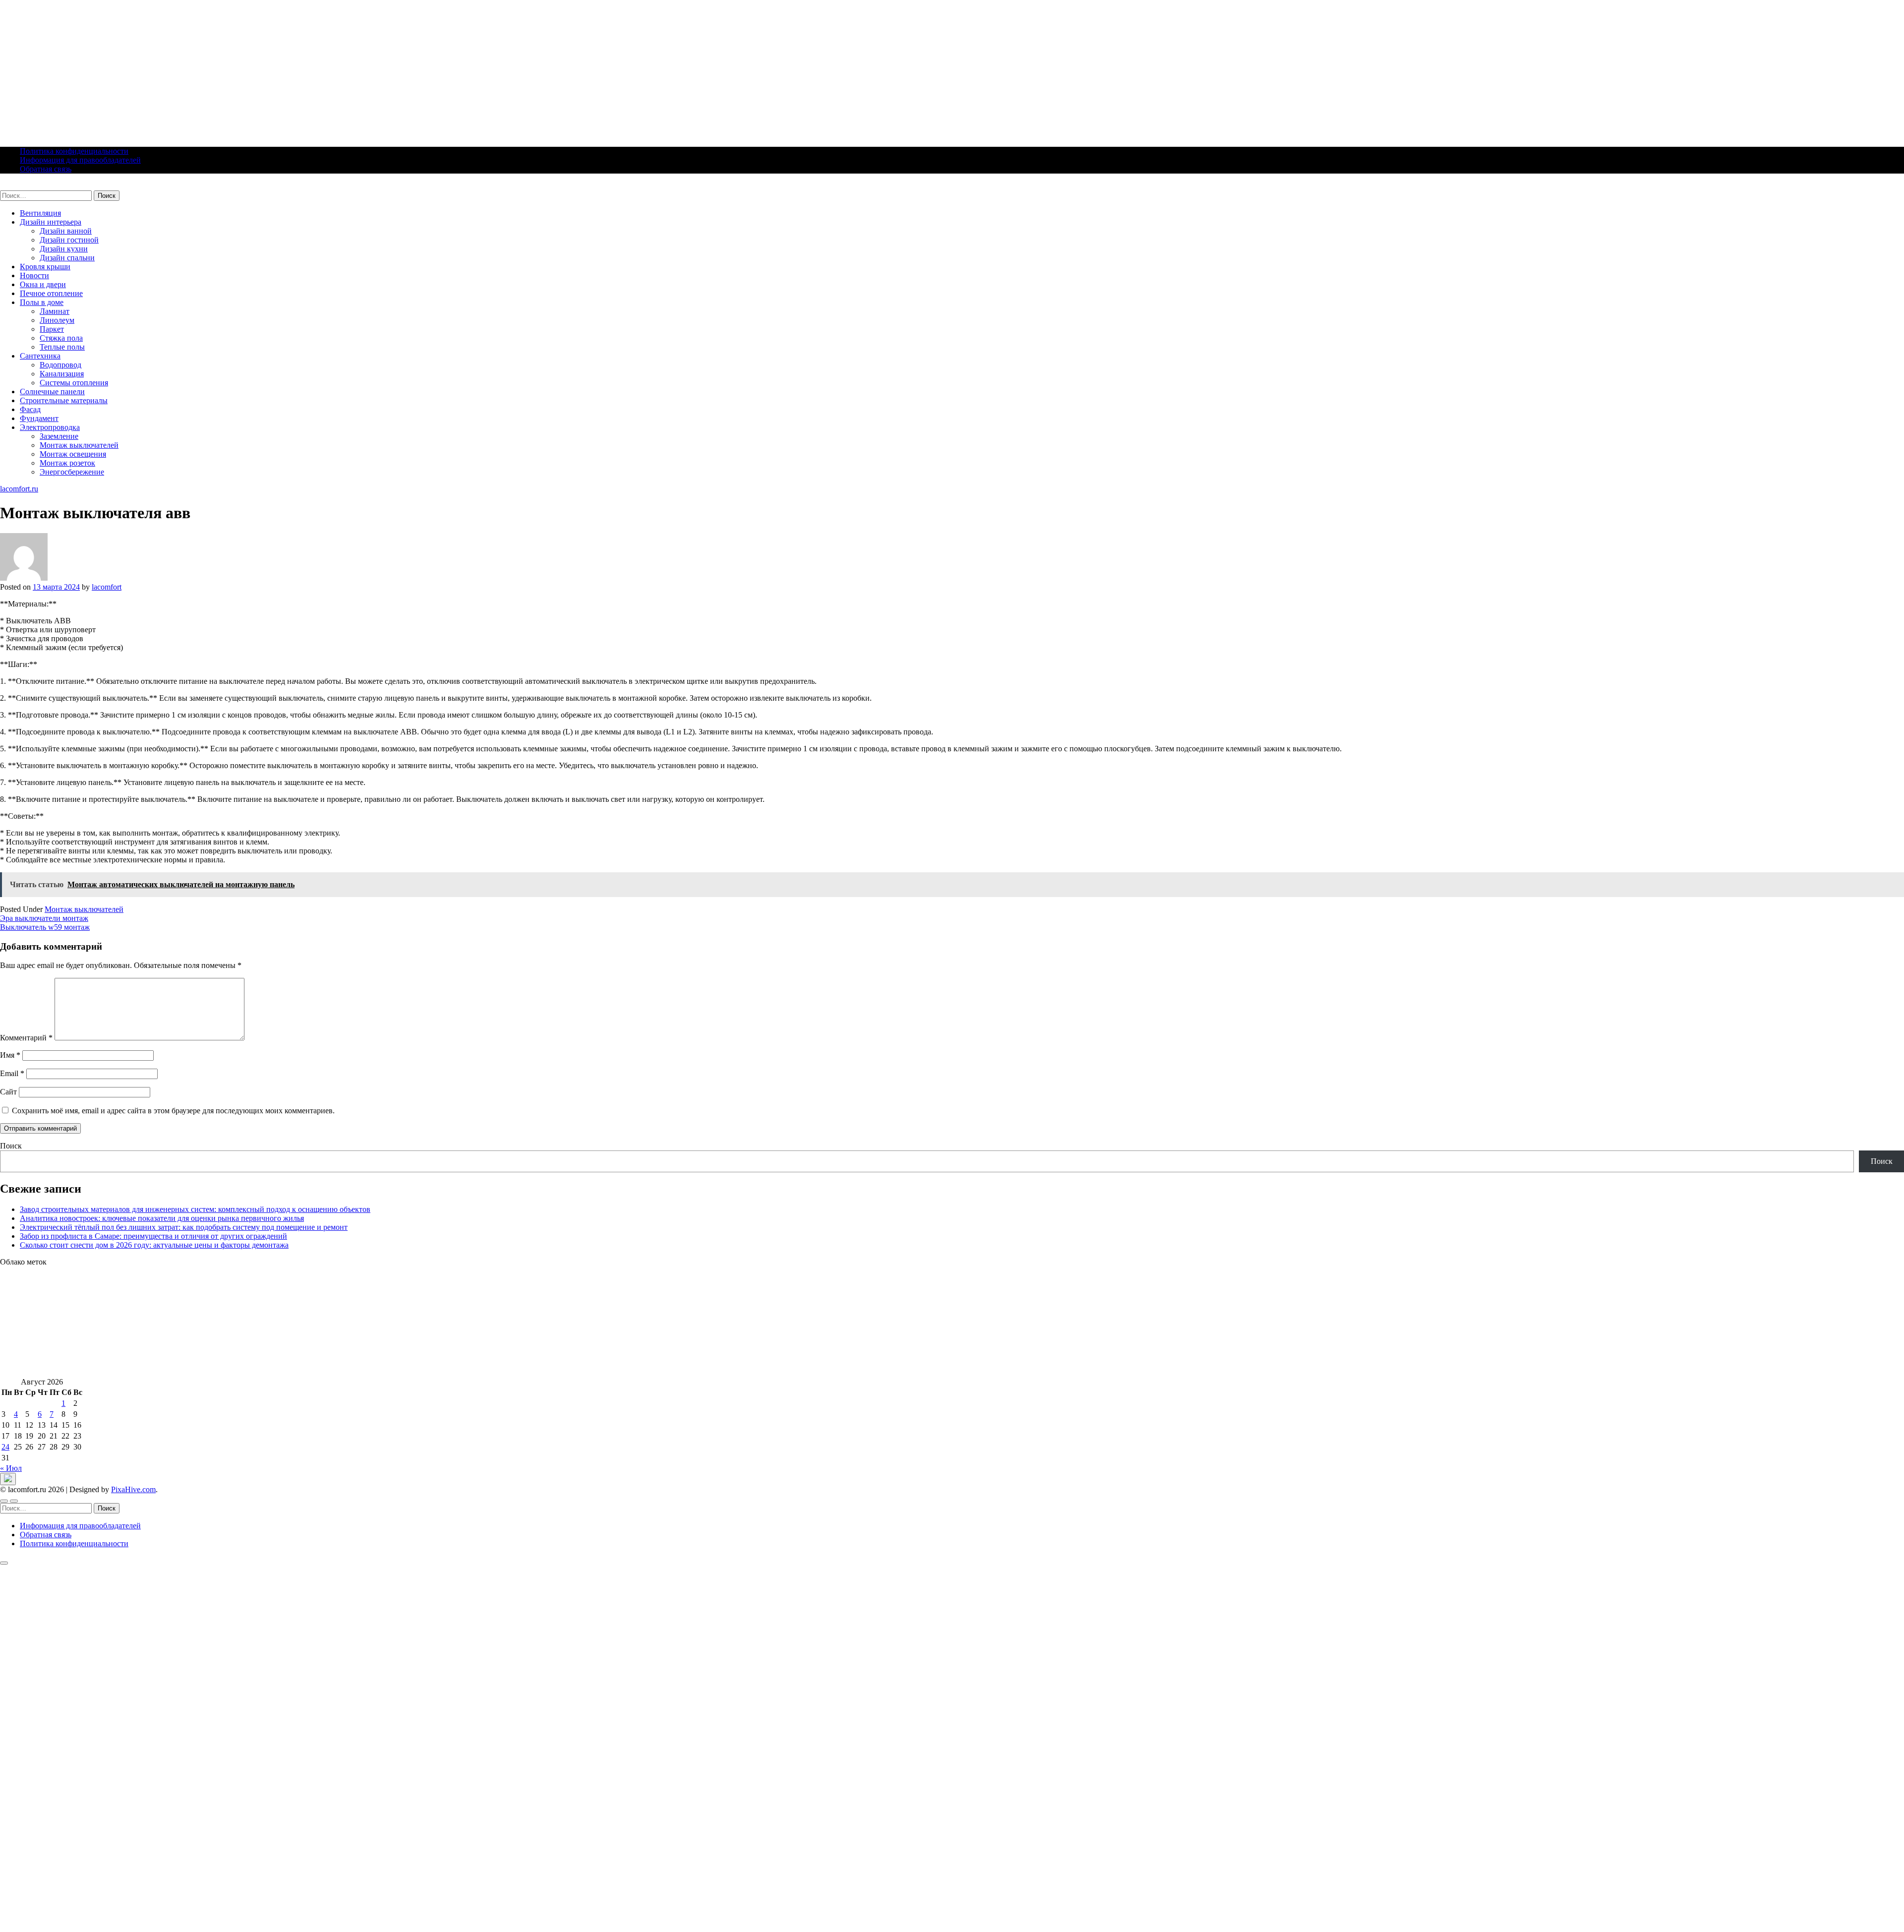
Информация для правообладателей (80, 160)
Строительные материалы (64, 400)
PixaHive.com (133, 1489)
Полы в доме (42, 302)
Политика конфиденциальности (74, 151)
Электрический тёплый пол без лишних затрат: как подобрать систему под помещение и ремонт (184, 1227)
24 (5, 1447)
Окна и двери (43, 284)
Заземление (59, 436)
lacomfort (107, 587)
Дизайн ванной (66, 231)
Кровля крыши (45, 267)
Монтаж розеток (67, 463)
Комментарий (26, 1038)
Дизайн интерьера (51, 222)
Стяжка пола (61, 338)
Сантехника (40, 356)
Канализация (62, 374)
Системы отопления (74, 383)
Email (12, 1073)
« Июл (11, 1468)
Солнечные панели (52, 392)
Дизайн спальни (67, 258)
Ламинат (55, 311)
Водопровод (60, 365)
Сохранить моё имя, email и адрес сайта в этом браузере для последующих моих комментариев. (173, 1111)
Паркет (52, 329)
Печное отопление (51, 293)
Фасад (30, 409)
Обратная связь (46, 169)
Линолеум (57, 320)
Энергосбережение (72, 472)
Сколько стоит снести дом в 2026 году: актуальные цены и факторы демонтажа (154, 1245)
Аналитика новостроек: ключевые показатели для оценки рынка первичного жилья (162, 1218)
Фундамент (39, 418)
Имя (10, 1055)
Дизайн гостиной (69, 240)
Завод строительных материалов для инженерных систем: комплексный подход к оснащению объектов (195, 1209)
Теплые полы (62, 347)
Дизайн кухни (64, 249)
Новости (34, 275)
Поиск (11, 1146)
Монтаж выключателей (79, 445)
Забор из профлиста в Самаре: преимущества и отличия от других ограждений (153, 1236)
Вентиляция (40, 213)
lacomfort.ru (19, 186)
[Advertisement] (297, 69)
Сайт (8, 1092)
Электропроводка (50, 427)
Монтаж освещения (73, 454)
